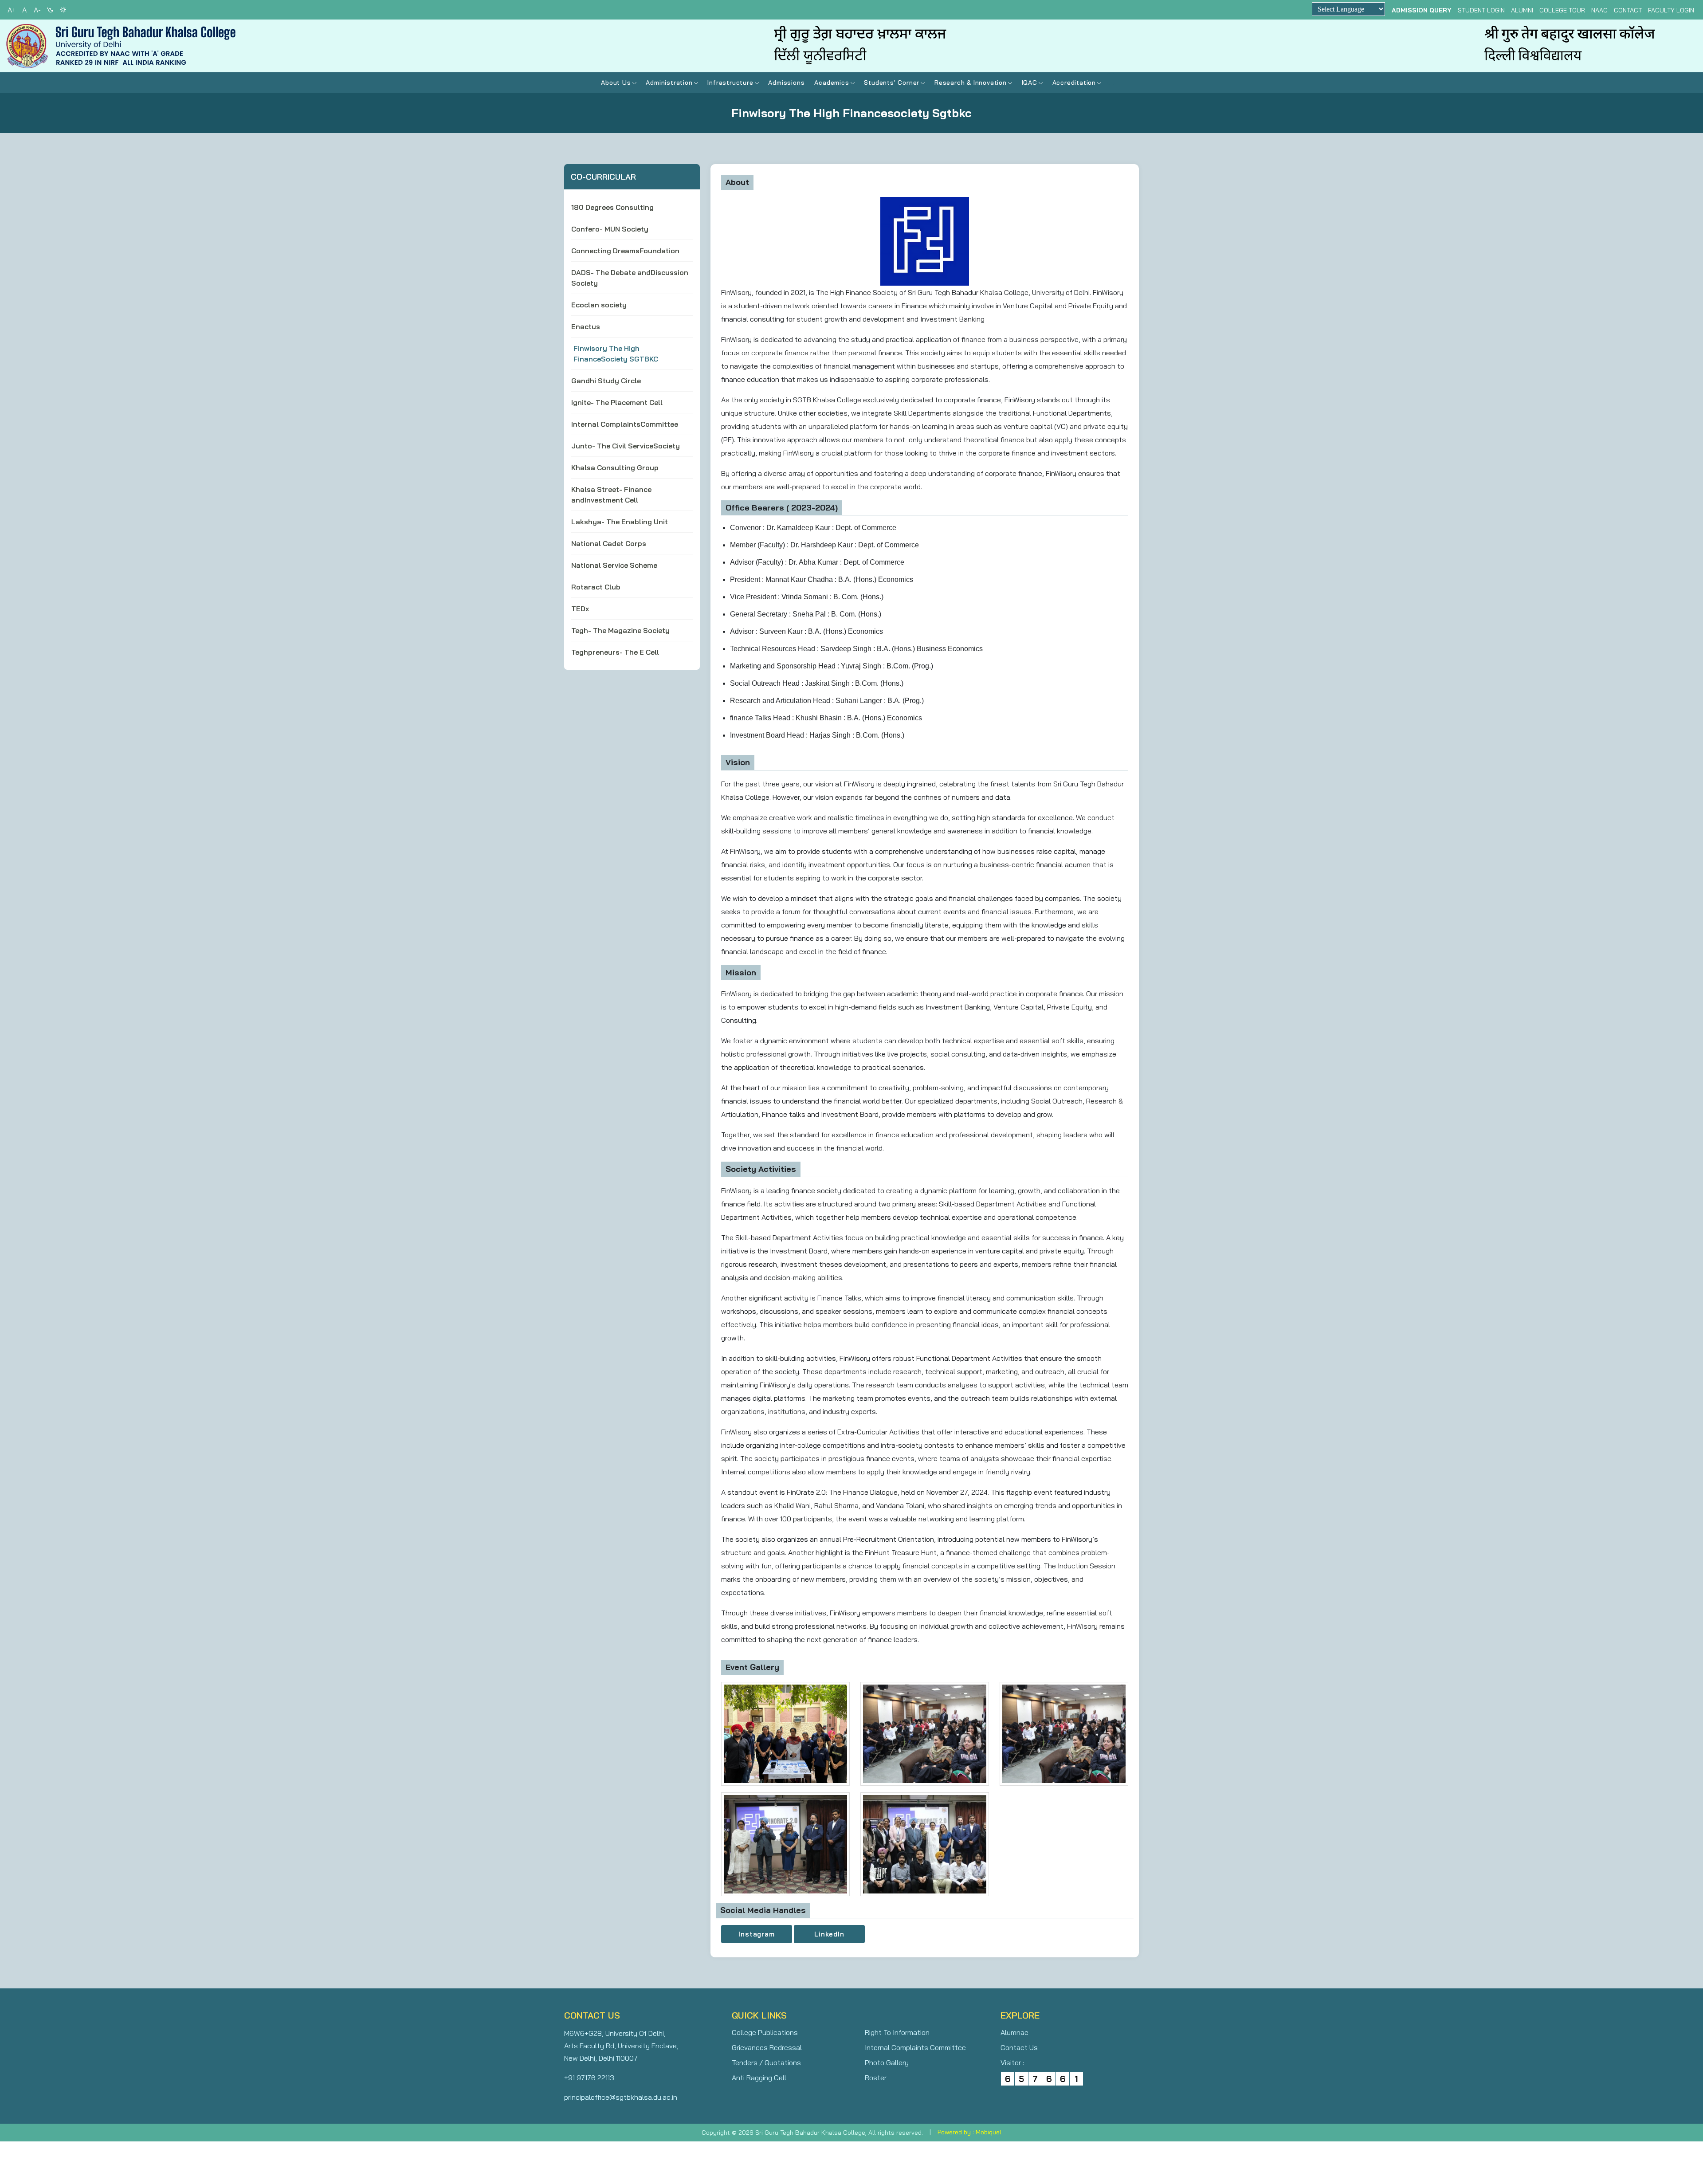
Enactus (586, 326)
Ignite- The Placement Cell (617, 402)
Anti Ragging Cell (759, 2078)
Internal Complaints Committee (915, 2047)
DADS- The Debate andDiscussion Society (630, 278)
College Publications (765, 2032)
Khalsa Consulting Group (615, 467)
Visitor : (1012, 2062)
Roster (876, 2078)
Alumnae (1014, 2032)
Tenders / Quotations (766, 2062)
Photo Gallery (887, 2062)
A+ (12, 10)
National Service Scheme (614, 565)
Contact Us (1019, 2047)
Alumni (1522, 10)
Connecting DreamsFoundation (625, 251)
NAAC (1599, 10)
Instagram (756, 1934)
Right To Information (897, 2032)
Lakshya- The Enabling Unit (620, 522)
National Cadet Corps (609, 543)
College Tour (1562, 10)
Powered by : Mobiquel (969, 2132)
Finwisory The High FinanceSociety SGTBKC (616, 354)
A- (37, 10)
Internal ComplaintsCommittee (625, 424)
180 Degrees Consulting (612, 207)
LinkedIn (829, 1934)
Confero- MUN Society (610, 229)
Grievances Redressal (767, 2047)
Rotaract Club (596, 587)
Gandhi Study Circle (606, 381)
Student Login (1481, 10)
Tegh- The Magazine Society (620, 630)
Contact (1628, 10)
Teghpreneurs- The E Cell (615, 652)
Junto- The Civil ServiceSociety (626, 446)
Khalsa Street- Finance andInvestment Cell (611, 495)
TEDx (580, 609)
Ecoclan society (599, 305)
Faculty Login (1671, 10)
